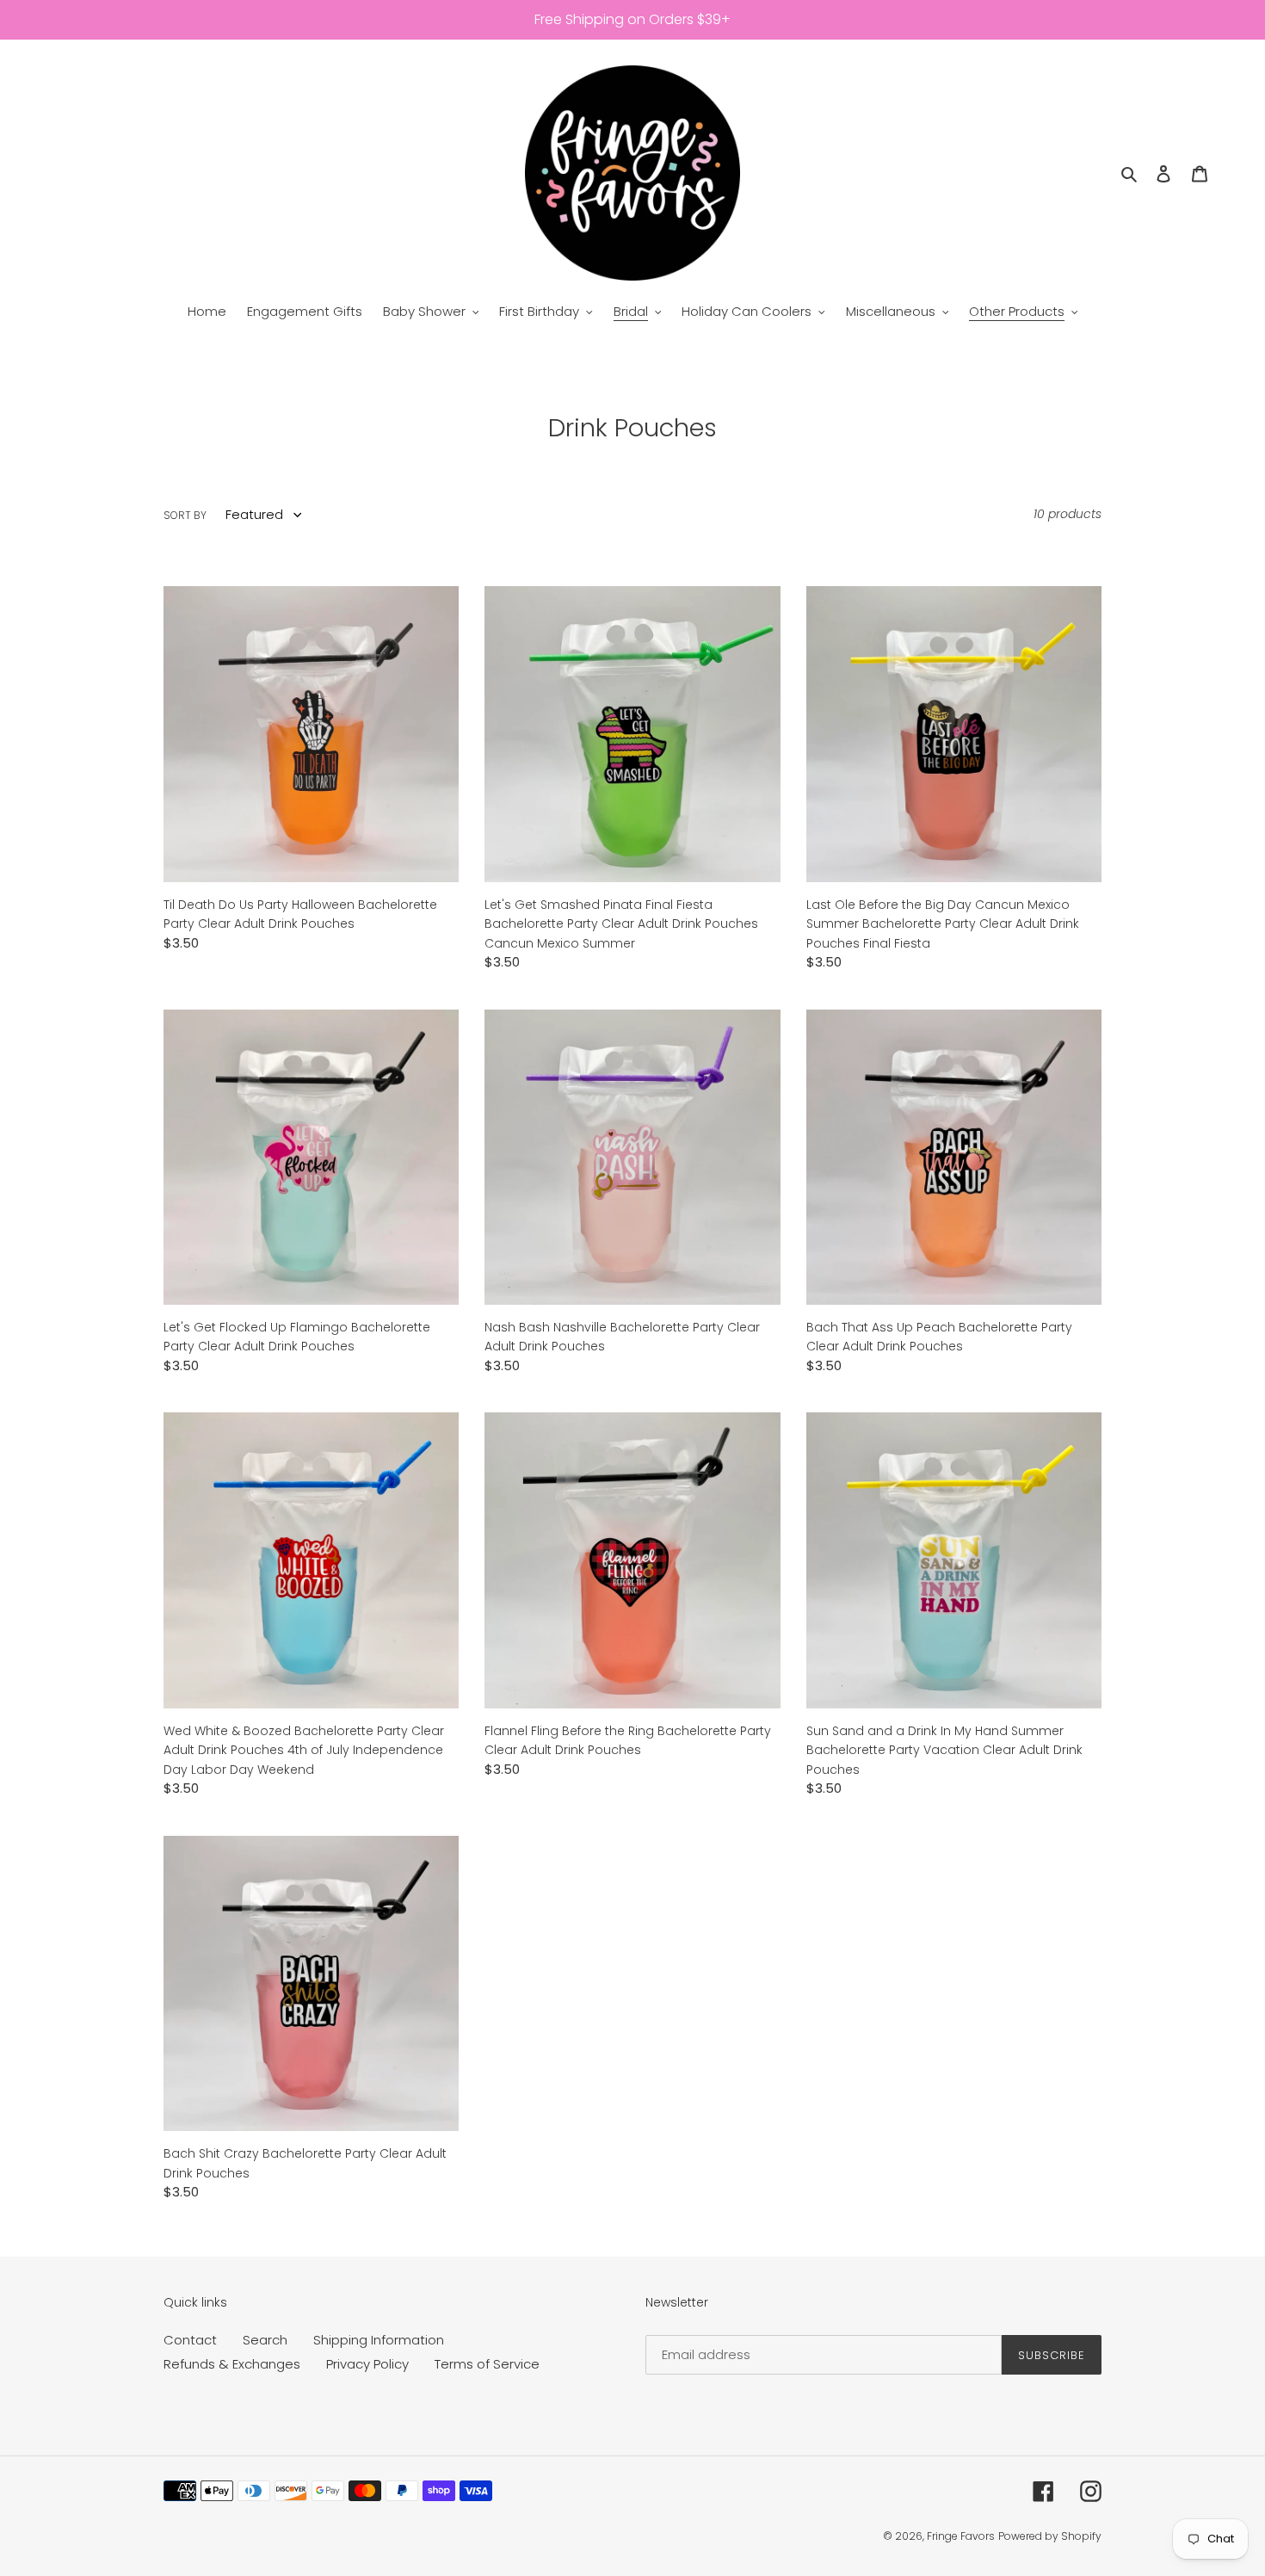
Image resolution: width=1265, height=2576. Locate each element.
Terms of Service (487, 2364)
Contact (190, 2340)
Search (265, 2340)
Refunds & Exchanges (232, 2364)
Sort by (185, 515)
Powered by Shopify (1050, 2536)
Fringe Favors (961, 2536)
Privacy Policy (367, 2364)
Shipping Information (379, 2340)
